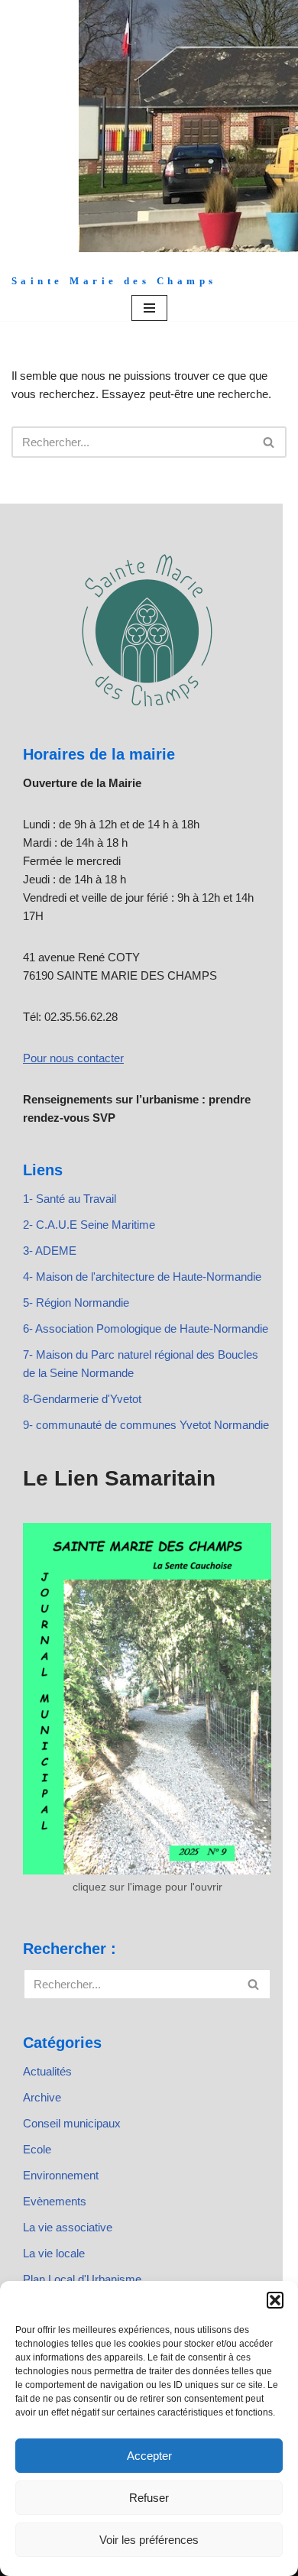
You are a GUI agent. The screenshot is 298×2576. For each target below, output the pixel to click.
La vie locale (54, 2253)
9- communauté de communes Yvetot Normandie (146, 1425)
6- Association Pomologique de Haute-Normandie (146, 1329)
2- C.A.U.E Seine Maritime (89, 1225)
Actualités (47, 2071)
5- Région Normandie (76, 1303)
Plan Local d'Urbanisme (82, 2279)
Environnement (61, 2175)
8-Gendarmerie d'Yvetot (82, 1399)
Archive (42, 2097)
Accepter (149, 2456)
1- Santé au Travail (70, 1199)
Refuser (149, 2498)
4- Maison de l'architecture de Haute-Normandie (142, 1277)
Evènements (55, 2201)
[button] (275, 2300)
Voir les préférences (149, 2540)
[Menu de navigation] (149, 308)
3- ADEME (50, 1251)
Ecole (37, 2149)
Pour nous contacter (73, 1058)
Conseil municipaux (72, 2123)
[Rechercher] (269, 442)
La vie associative (68, 2227)
